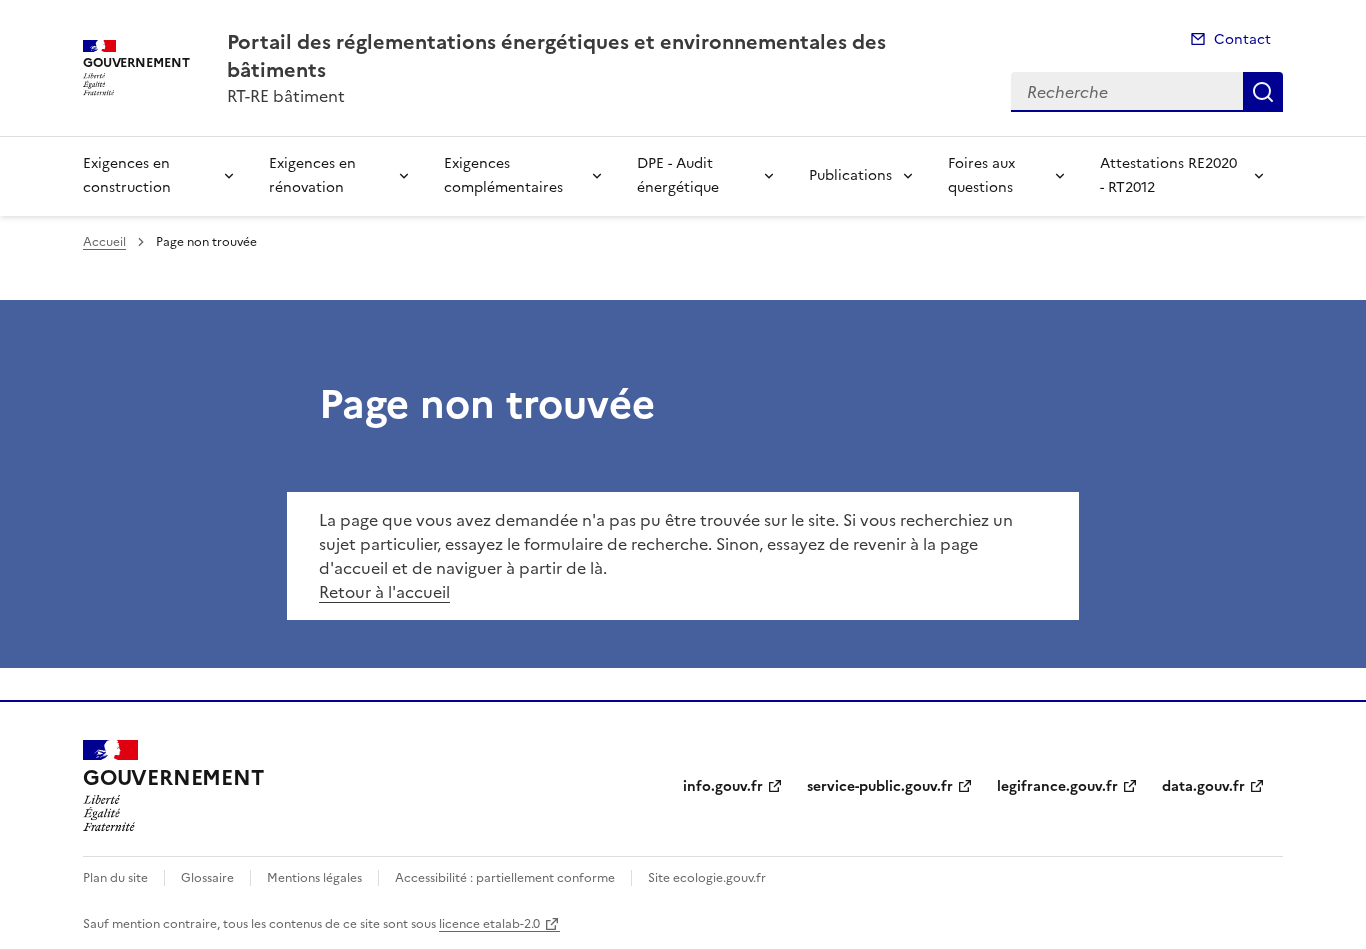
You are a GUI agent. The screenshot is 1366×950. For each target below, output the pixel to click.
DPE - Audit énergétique (678, 175)
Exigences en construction (127, 175)
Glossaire (207, 878)
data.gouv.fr (1203, 786)
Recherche (1263, 92)
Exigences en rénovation (312, 175)
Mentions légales (314, 878)
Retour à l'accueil (384, 592)
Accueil (104, 242)
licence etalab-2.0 (489, 924)
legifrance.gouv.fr (1057, 786)
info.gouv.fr (723, 786)
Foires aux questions (981, 175)
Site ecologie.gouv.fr (707, 878)
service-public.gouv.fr (880, 786)
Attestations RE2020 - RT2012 (1168, 175)
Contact (1242, 39)
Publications (850, 175)
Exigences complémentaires (503, 175)
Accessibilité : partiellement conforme (505, 878)
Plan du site (115, 878)
